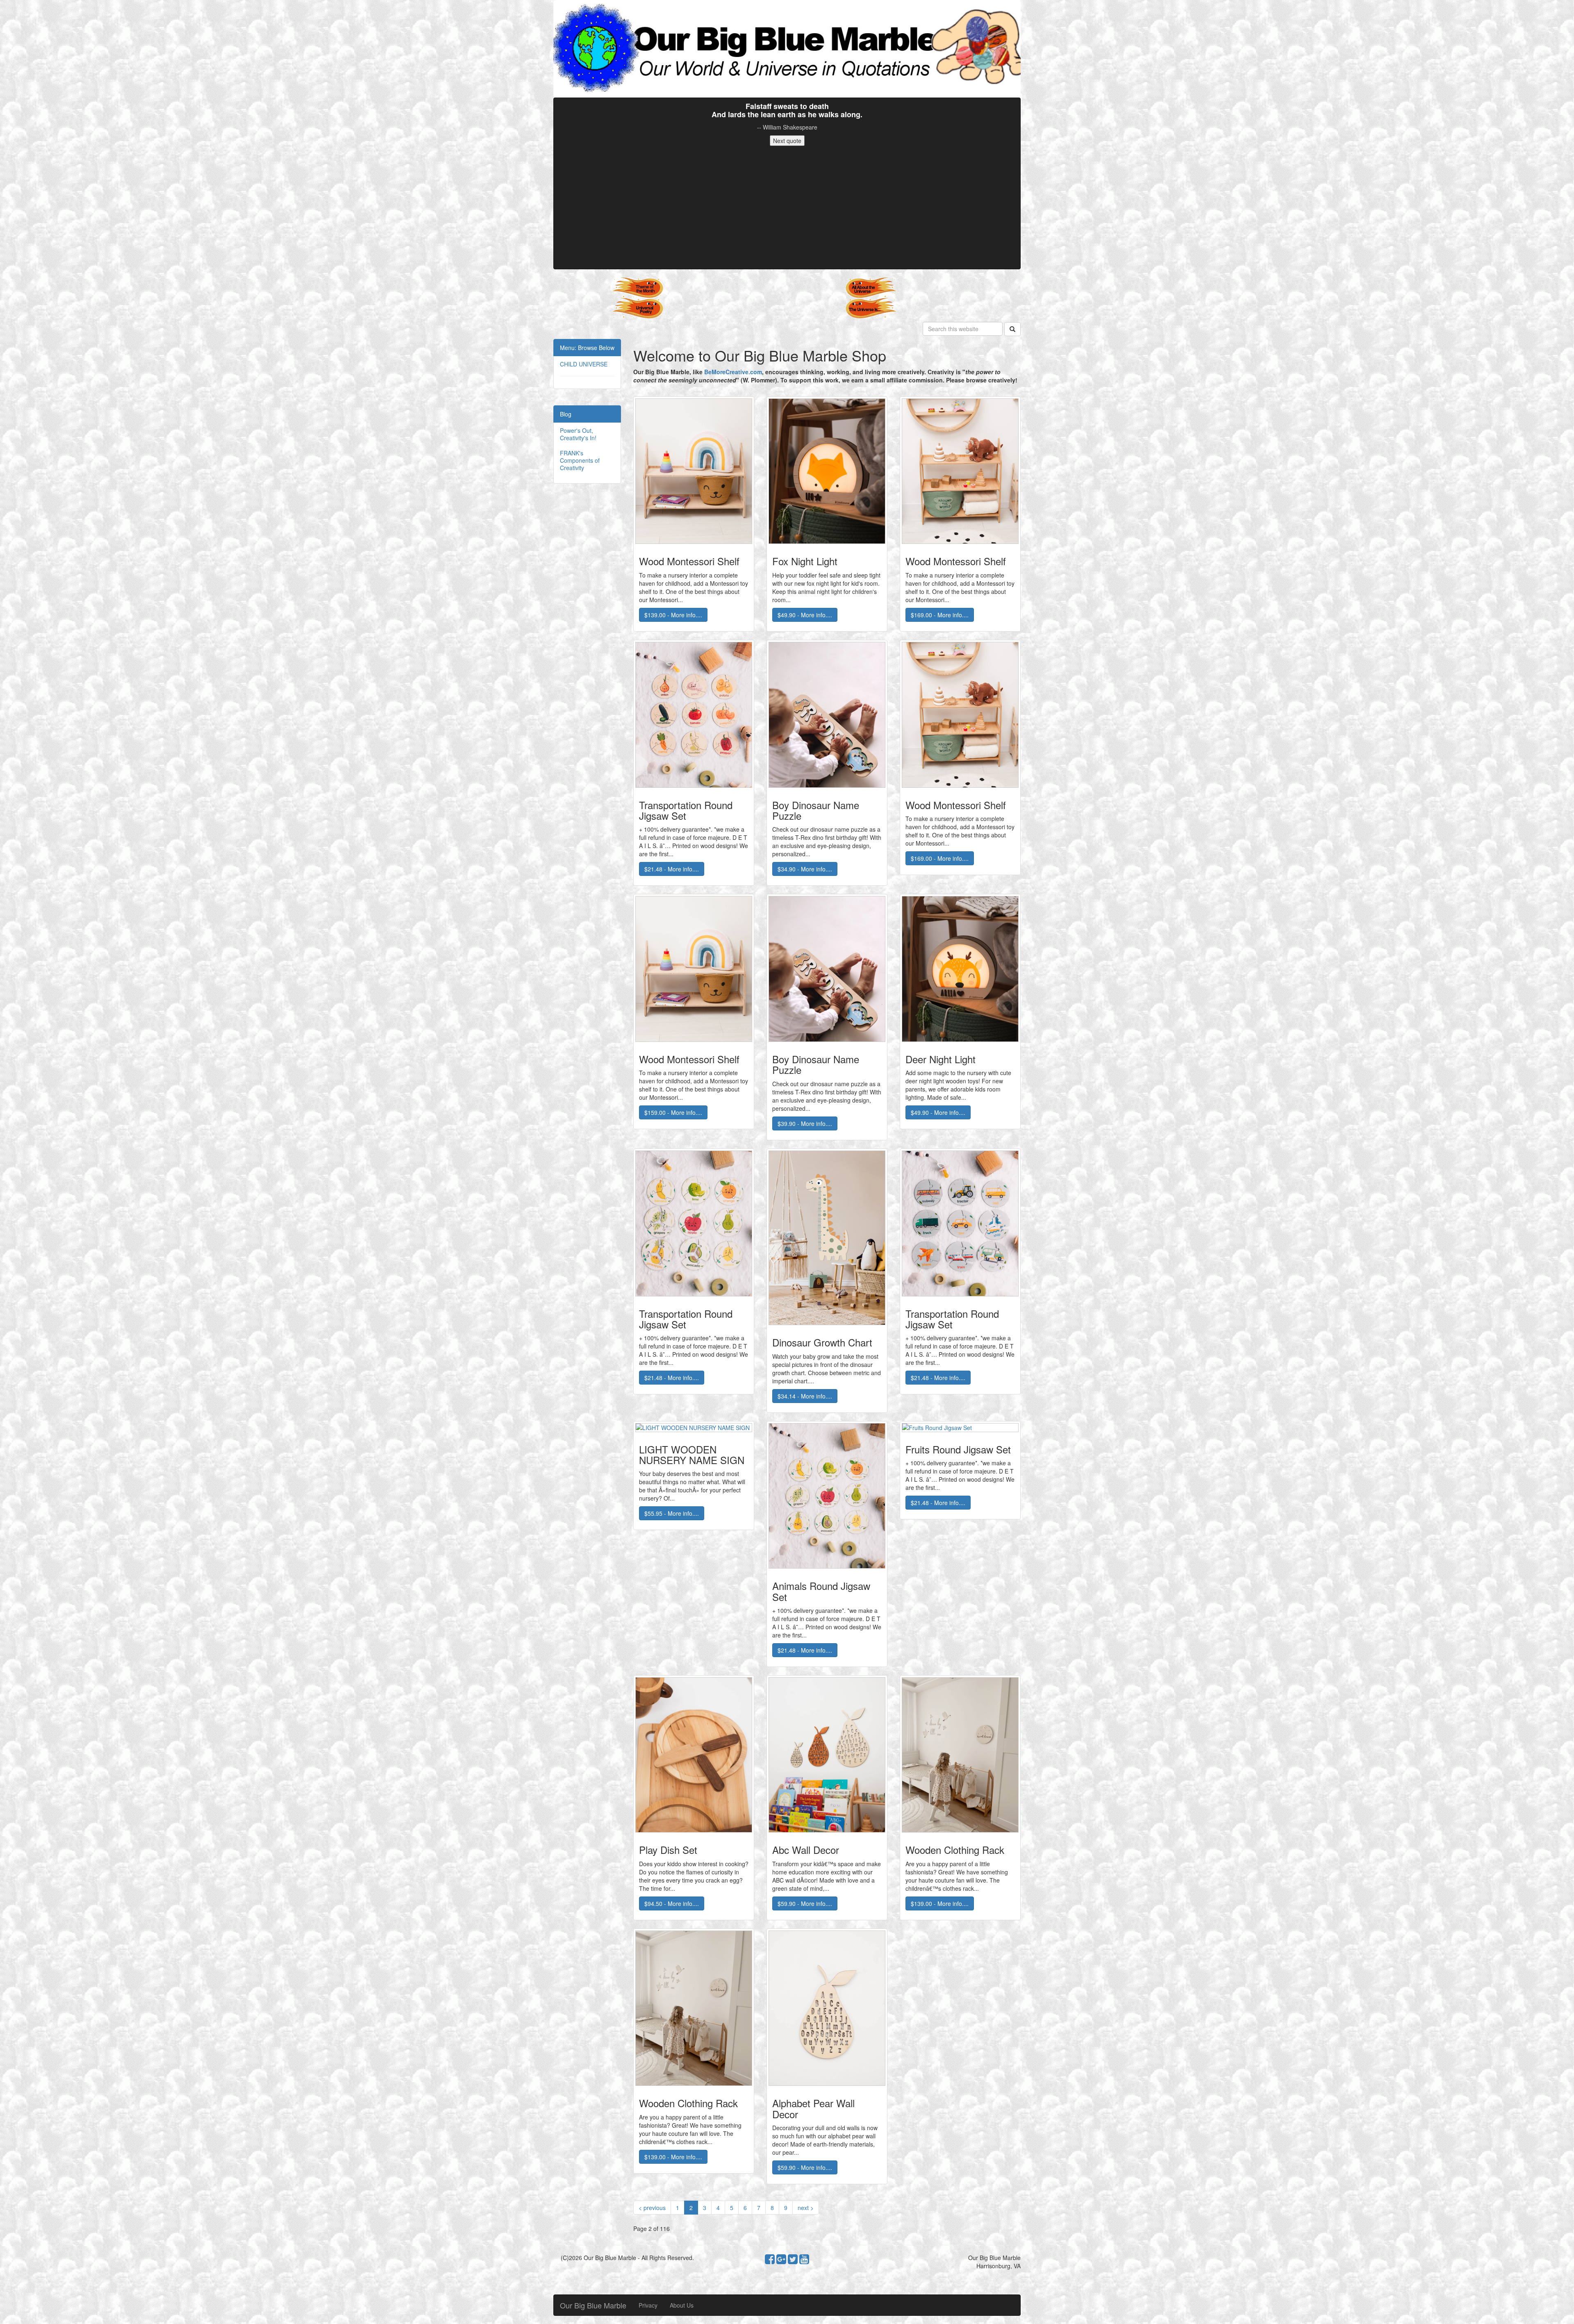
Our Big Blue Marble (593, 2305)
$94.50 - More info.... (672, 1903)
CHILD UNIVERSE (584, 364)
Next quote (787, 141)
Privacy (648, 2305)
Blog (566, 414)
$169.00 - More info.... (940, 615)
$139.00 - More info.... (673, 615)
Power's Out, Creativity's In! (578, 434)
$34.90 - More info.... (805, 869)
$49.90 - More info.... (805, 615)
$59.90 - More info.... (805, 1903)
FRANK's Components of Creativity (580, 460)
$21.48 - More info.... (672, 869)
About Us (682, 2305)
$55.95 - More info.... (672, 1513)
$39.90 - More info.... (805, 1123)
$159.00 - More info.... (673, 1112)
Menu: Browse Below (587, 348)
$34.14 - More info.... (805, 1396)
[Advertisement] (787, 207)
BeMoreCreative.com (733, 372)
